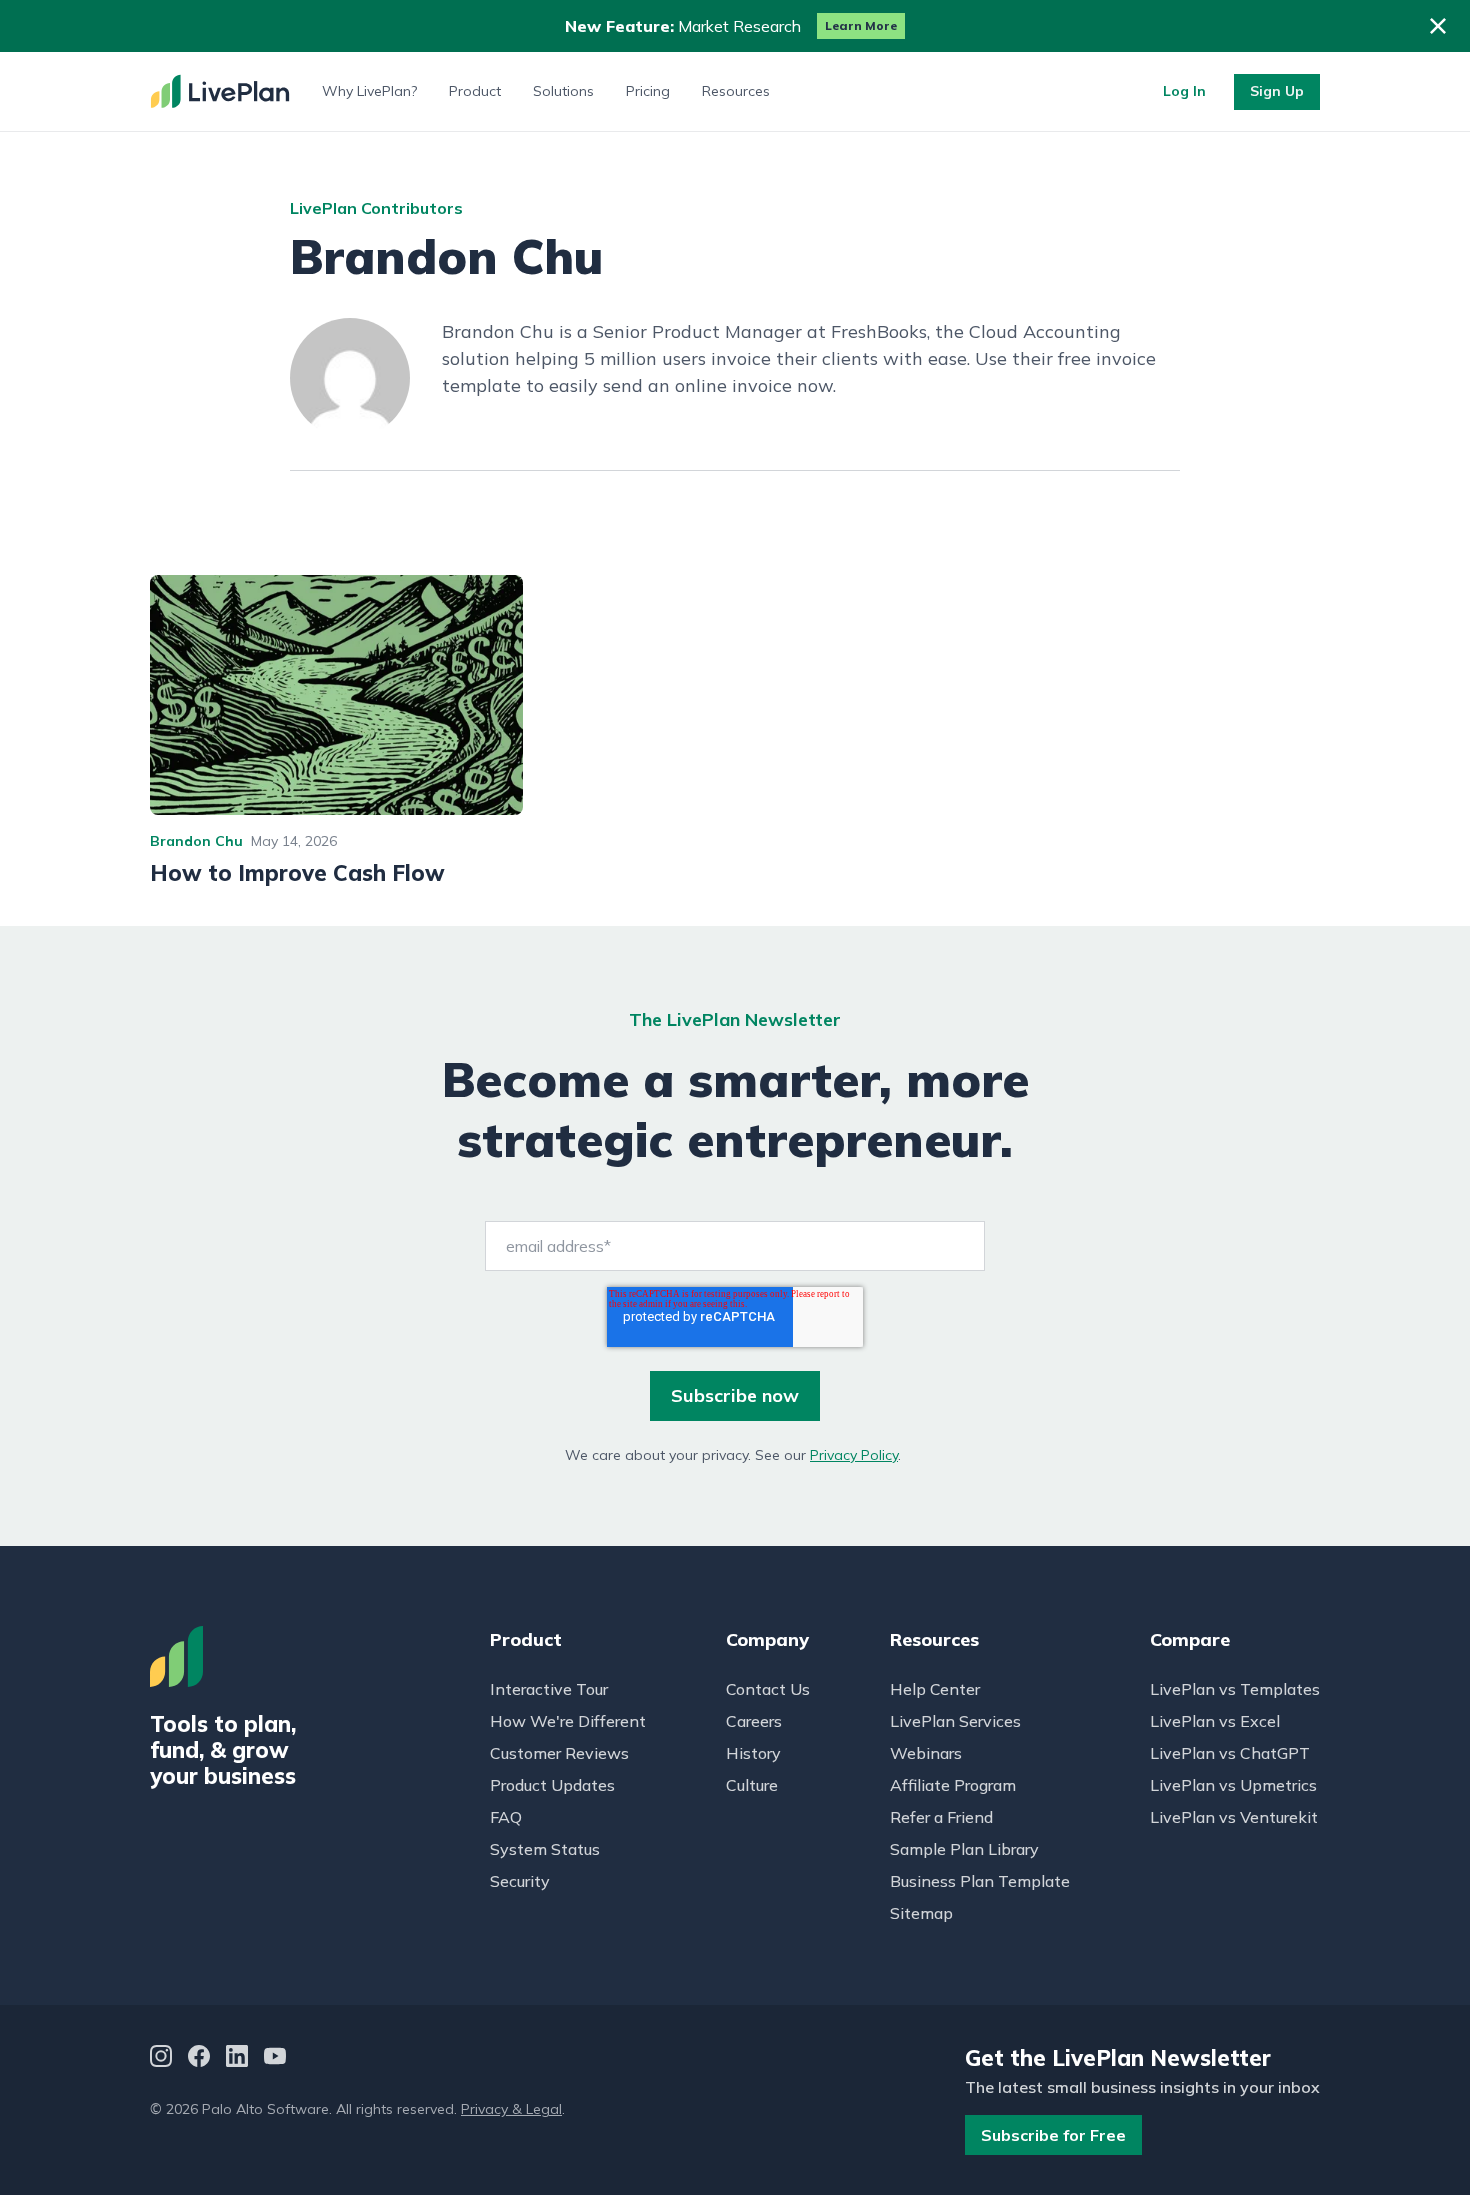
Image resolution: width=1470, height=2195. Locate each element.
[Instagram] (161, 2058)
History (753, 1753)
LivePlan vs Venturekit (1234, 1817)
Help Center (935, 1689)
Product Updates (552, 1785)
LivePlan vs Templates (1235, 1689)
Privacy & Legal (511, 2109)
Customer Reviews (559, 1753)
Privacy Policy (854, 1455)
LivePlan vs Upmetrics (1233, 1785)
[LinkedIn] (237, 2058)
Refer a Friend (941, 1817)
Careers (754, 1721)
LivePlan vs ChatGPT (1230, 1753)
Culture (752, 1785)
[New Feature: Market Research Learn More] (735, 26)
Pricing (648, 91)
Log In (1184, 91)
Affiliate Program (953, 1785)
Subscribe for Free (1053, 2135)
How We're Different (568, 1721)
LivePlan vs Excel (1215, 1721)
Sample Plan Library (964, 1849)
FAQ (506, 1817)
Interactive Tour (549, 1689)
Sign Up (1277, 91)
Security (520, 1881)
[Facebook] (199, 2058)
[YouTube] (275, 2058)
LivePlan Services (955, 1721)
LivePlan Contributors (376, 208)
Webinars (926, 1753)
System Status (545, 1849)
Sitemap (921, 1913)
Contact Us (768, 1689)
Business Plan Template (980, 1881)
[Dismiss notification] (1438, 26)
